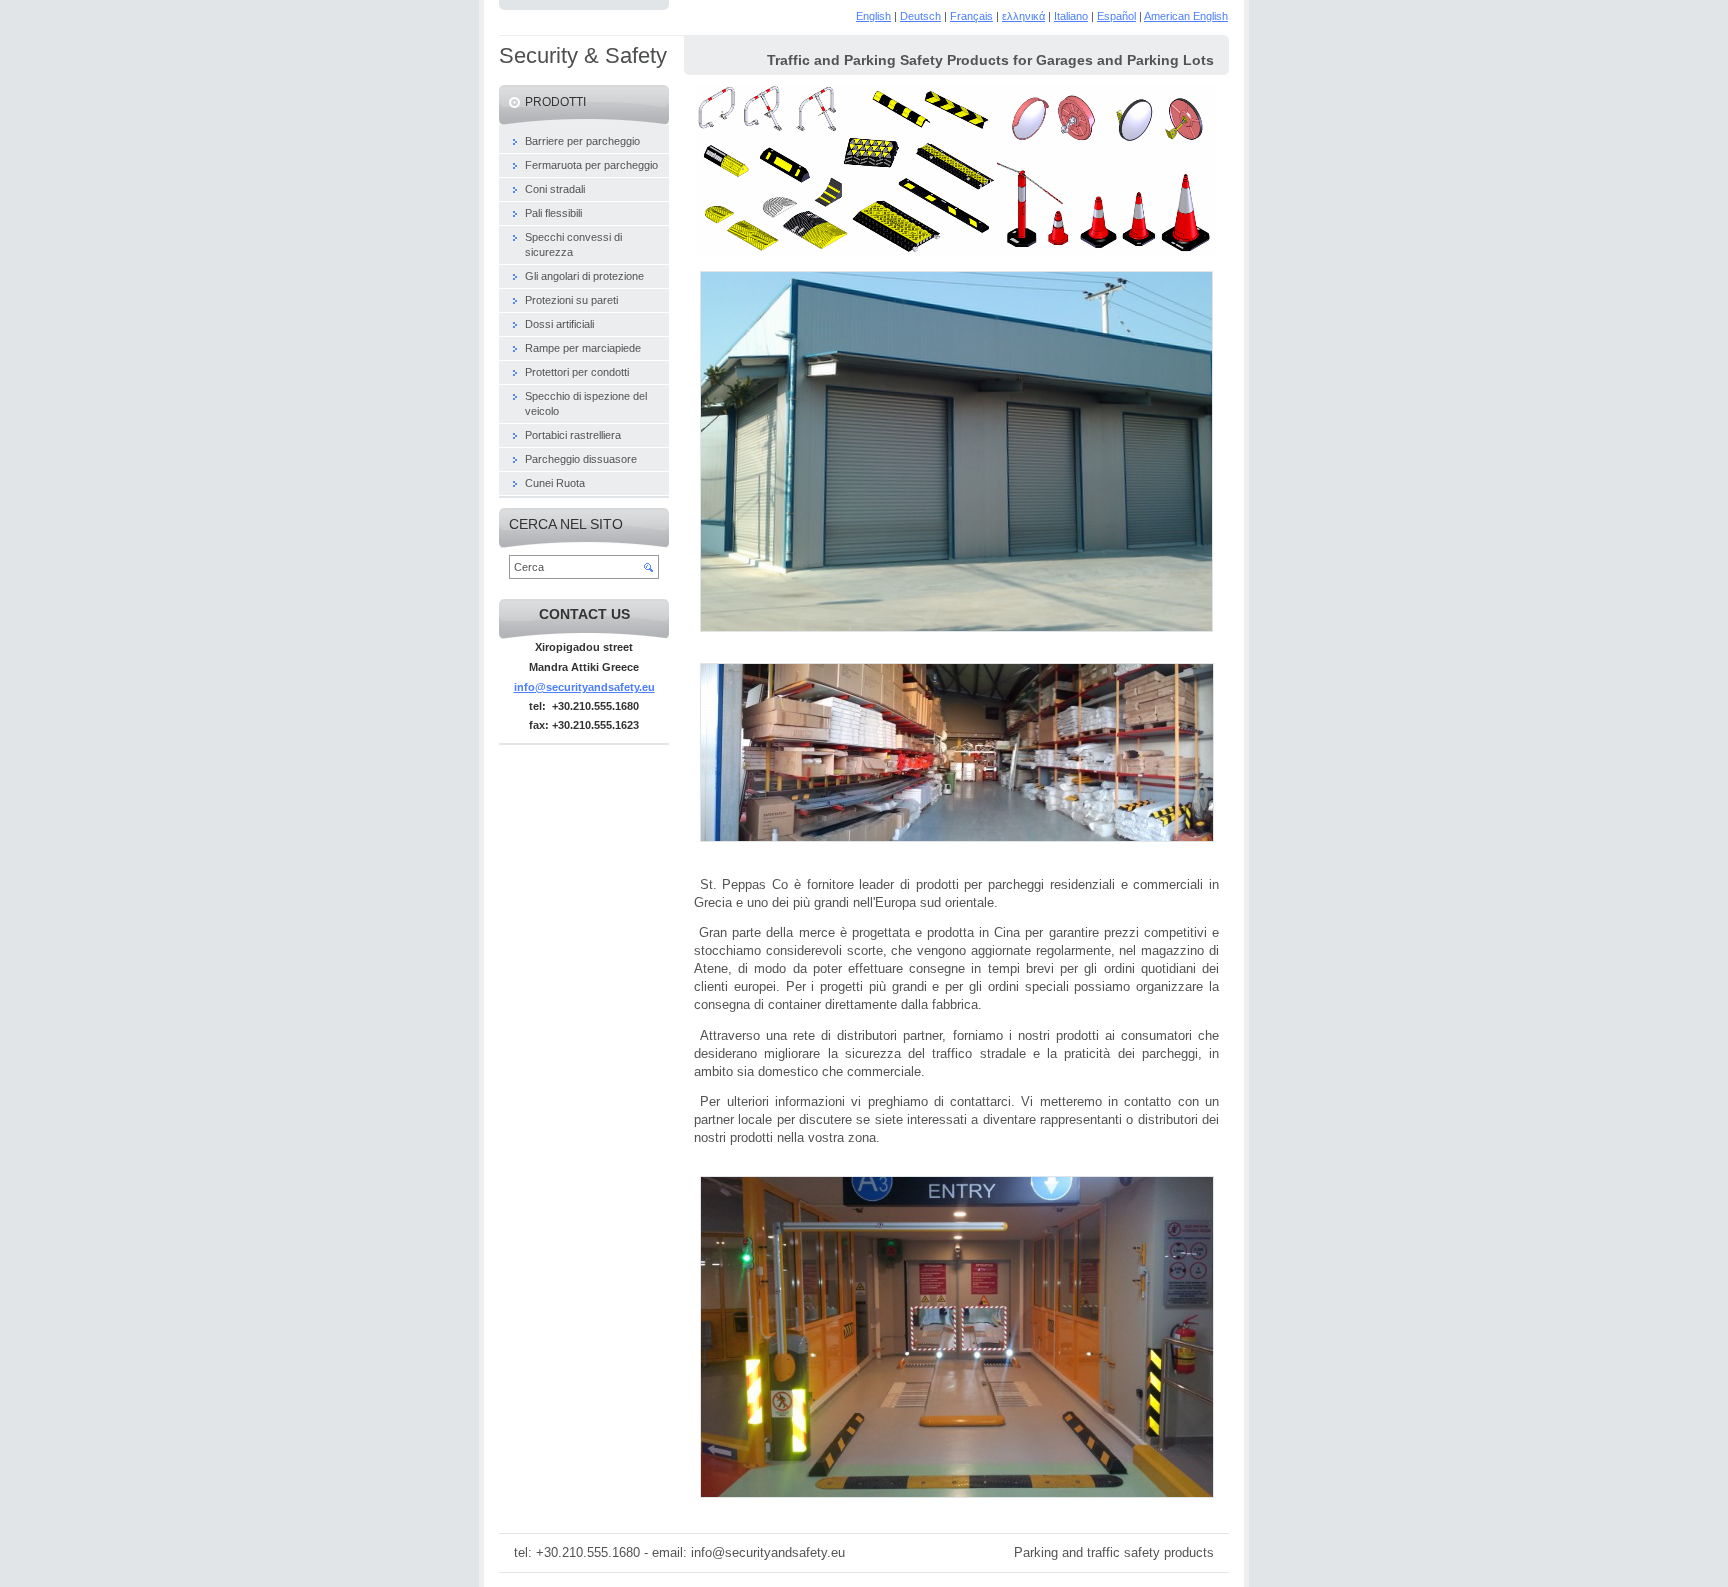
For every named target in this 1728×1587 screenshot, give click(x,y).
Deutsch (920, 16)
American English (1186, 16)
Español (1116, 16)
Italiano (1071, 16)
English (873, 16)
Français (971, 16)
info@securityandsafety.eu (584, 687)
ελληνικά (1023, 16)
